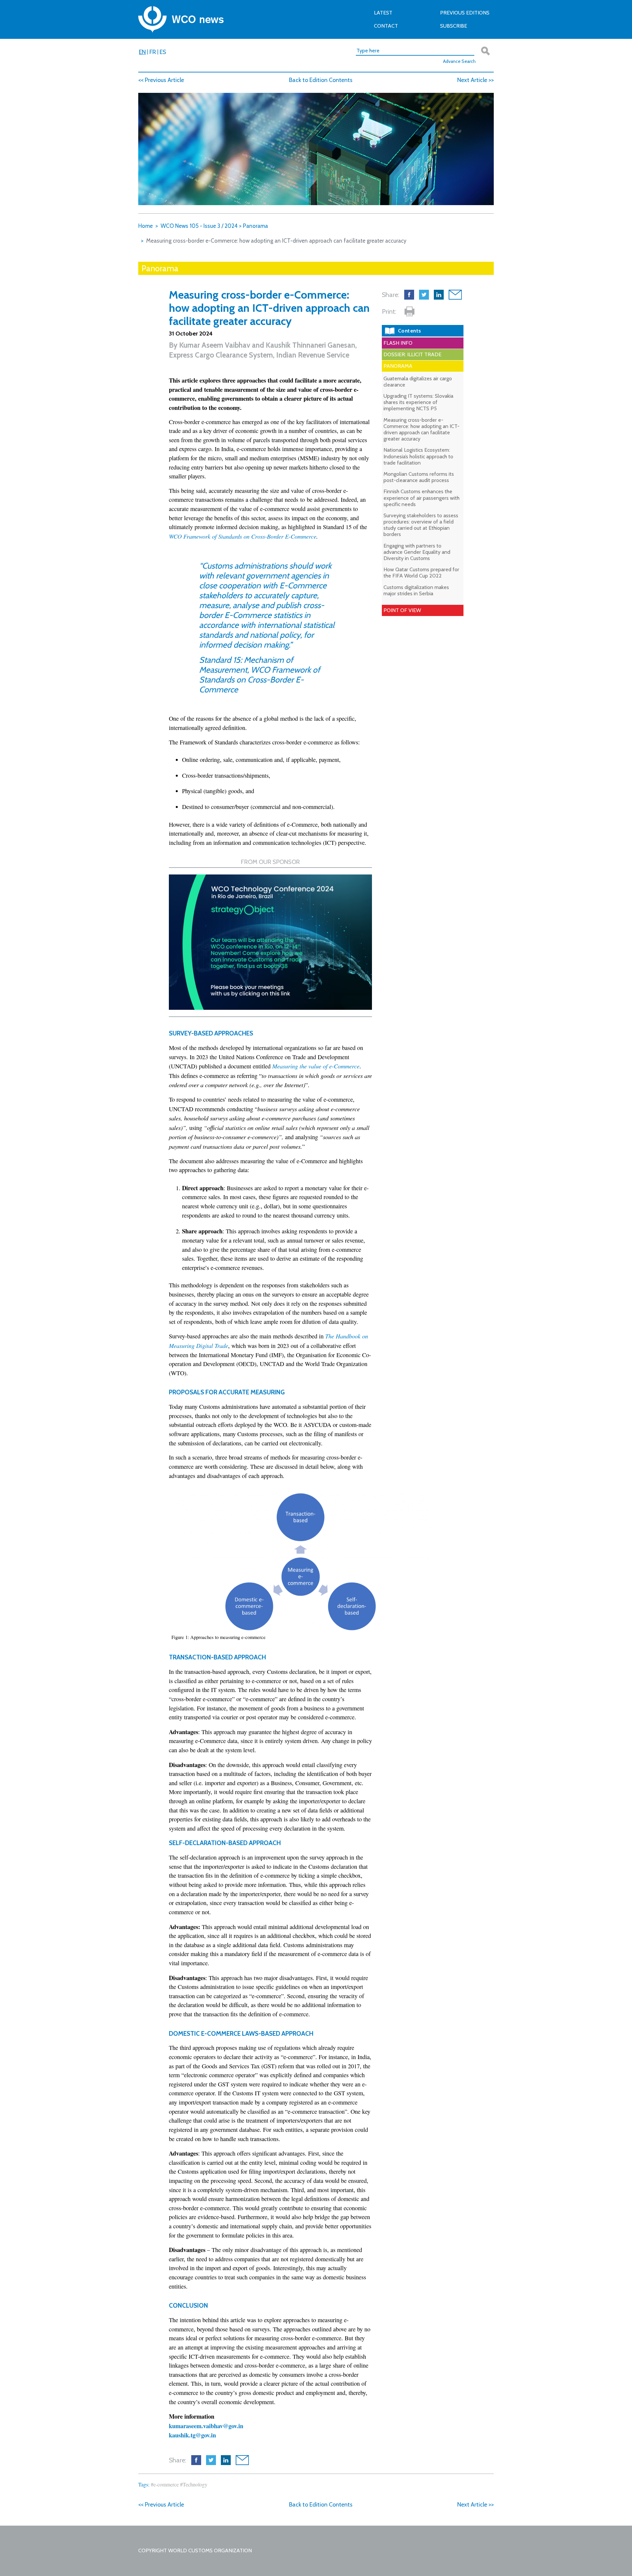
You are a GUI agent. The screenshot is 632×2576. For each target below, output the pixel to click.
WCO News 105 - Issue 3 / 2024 (199, 226)
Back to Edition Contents (321, 80)
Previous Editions (465, 13)
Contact (386, 26)
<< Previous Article (161, 80)
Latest (383, 13)
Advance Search (459, 61)
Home (145, 226)
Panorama (255, 226)
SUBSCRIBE (454, 26)
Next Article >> (475, 80)
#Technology (194, 2484)
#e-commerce (165, 2484)
